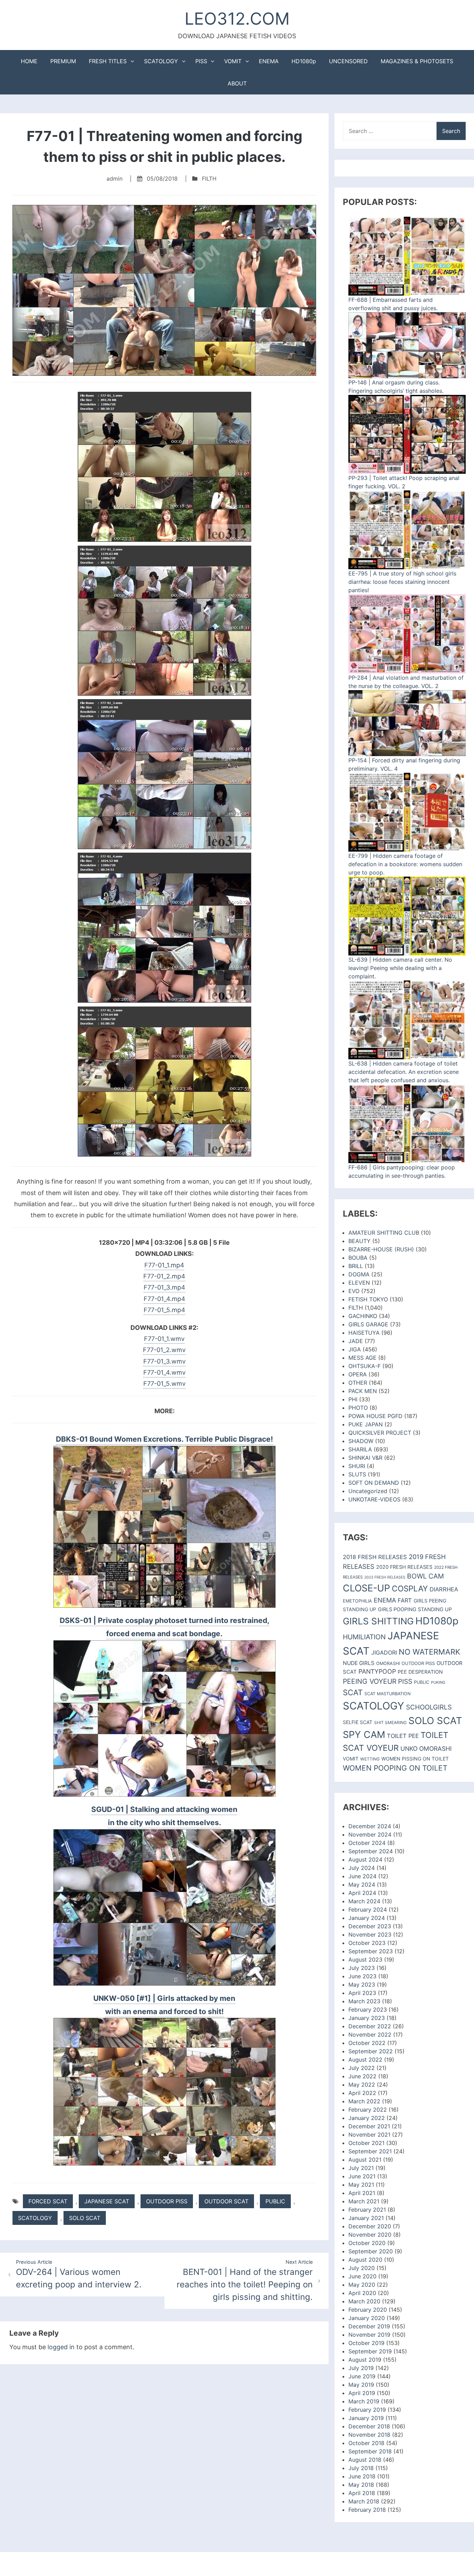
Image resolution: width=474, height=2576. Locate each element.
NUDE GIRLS (359, 1663)
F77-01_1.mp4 (164, 1265)
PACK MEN (363, 1391)
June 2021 (362, 2176)
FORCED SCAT (48, 2201)
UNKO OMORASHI (426, 1749)
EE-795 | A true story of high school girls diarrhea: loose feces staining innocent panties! (402, 582)
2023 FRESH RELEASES (385, 1577)
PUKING (438, 1682)
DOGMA (359, 1274)
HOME (29, 61)
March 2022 (364, 2101)
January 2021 (366, 2218)
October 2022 (367, 2043)
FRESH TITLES (108, 61)
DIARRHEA (444, 1589)
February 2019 (367, 2410)
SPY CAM (364, 1735)
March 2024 (364, 1901)
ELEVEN (359, 1283)
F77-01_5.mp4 (164, 1310)
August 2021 (365, 2160)
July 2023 (362, 1968)
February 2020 (368, 2310)
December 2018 (369, 2426)
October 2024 (367, 1843)
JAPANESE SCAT (107, 2201)
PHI (353, 1399)
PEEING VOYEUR (370, 1681)
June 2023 (362, 1976)
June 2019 (362, 2376)
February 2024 (368, 1910)
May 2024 (362, 1885)
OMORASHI (388, 1663)
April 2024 (362, 1893)
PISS (201, 61)
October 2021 (366, 2143)
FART (405, 1600)
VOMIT (233, 61)
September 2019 (370, 2351)
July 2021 (361, 2168)
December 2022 (370, 2026)
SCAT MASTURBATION (387, 1694)
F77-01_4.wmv (164, 1372)
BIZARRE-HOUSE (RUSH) (381, 1249)
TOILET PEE (403, 1736)
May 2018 (361, 2485)
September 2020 (371, 2251)
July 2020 (362, 2268)
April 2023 (362, 1993)
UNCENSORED (348, 61)
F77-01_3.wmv (164, 1361)
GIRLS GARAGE (368, 1324)
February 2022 (368, 2110)
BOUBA (358, 1258)
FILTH (209, 179)
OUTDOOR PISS (167, 2201)
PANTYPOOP (377, 1671)
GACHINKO (363, 1316)
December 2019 (369, 2326)
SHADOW (361, 1441)
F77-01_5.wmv (164, 1384)
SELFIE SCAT (358, 1722)
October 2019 (366, 2343)
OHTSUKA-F (365, 1366)
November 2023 (370, 1935)
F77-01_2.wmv (164, 1350)
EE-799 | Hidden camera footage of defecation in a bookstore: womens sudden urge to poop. (405, 864)
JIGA (355, 1349)
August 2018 (365, 2460)
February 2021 (367, 2210)
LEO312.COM (237, 19)
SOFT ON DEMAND (374, 1483)
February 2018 (367, 2510)
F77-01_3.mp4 (164, 1287)
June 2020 (362, 2276)
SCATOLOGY (161, 61)
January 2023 (367, 2018)
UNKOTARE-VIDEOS (374, 1499)
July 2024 (362, 1868)
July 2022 (362, 2068)
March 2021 (364, 2201)
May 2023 (362, 1985)
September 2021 (370, 2151)
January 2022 (367, 2118)
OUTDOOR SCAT (226, 2201)
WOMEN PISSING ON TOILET (415, 1759)
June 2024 (362, 1876)
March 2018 (364, 2501)
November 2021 (369, 2135)
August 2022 (365, 2060)
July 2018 (361, 2468)
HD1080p (304, 61)
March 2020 (364, 2301)
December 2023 (370, 1926)
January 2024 (367, 1918)
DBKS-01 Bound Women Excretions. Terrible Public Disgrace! (164, 1439)
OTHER (358, 1383)
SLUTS (357, 1474)
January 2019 (366, 2418)
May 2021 (361, 2185)
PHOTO (358, 1408)
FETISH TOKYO (368, 1299)
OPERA (358, 1374)
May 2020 (362, 2285)
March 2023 (364, 2001)
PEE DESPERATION (420, 1672)
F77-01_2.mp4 (164, 1276)
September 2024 (371, 1851)
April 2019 (362, 2393)
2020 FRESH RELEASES (404, 1567)
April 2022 (362, 2093)
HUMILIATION (364, 1637)
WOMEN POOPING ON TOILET (395, 1768)
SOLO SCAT (85, 2218)
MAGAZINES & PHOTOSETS (417, 61)
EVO (354, 1291)
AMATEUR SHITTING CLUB (384, 1233)
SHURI (357, 1466)
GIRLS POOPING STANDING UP (415, 1609)
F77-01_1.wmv (164, 1339)
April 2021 (362, 2193)
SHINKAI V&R (365, 1458)
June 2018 (362, 2476)
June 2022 (362, 2076)
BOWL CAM (425, 1576)
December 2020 (370, 2226)
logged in (61, 2347)
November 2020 (370, 2235)
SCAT (353, 1692)
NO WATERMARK (429, 1652)
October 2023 (367, 1943)
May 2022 (362, 2085)
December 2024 (370, 1826)
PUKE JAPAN (366, 1424)
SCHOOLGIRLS (429, 1707)
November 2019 (369, 2335)
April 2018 (362, 2493)
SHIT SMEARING (390, 1722)
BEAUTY (359, 1241)
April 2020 (362, 2293)
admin (115, 179)
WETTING (370, 1759)
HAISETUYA (364, 1333)
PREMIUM (63, 61)
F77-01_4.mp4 (164, 1299)
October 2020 (367, 2243)
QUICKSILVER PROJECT (380, 1433)
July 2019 (361, 2368)
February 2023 (368, 2010)
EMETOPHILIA (357, 1601)
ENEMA (269, 61)
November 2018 (369, 2435)
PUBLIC (275, 2201)
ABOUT (237, 83)
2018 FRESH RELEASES (375, 1557)
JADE (356, 1341)
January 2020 (367, 2318)
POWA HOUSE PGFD (375, 1416)
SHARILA (360, 1449)
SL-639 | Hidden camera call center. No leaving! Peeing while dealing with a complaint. (400, 968)
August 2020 (365, 2260)
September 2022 (371, 2051)
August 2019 (365, 2360)
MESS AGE (362, 1358)
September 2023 (371, 1951)
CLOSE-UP (366, 1588)
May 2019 (361, 2385)
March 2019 (364, 2401)
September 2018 (370, 2451)
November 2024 (370, 1834)
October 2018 (366, 2443)
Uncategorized (368, 1491)
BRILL (356, 1266)
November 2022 (370, 2035)
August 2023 (365, 1960)
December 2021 (369, 2126)
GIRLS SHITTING (378, 1621)
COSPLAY (410, 1588)
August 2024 (365, 1859)
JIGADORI (384, 1653)
